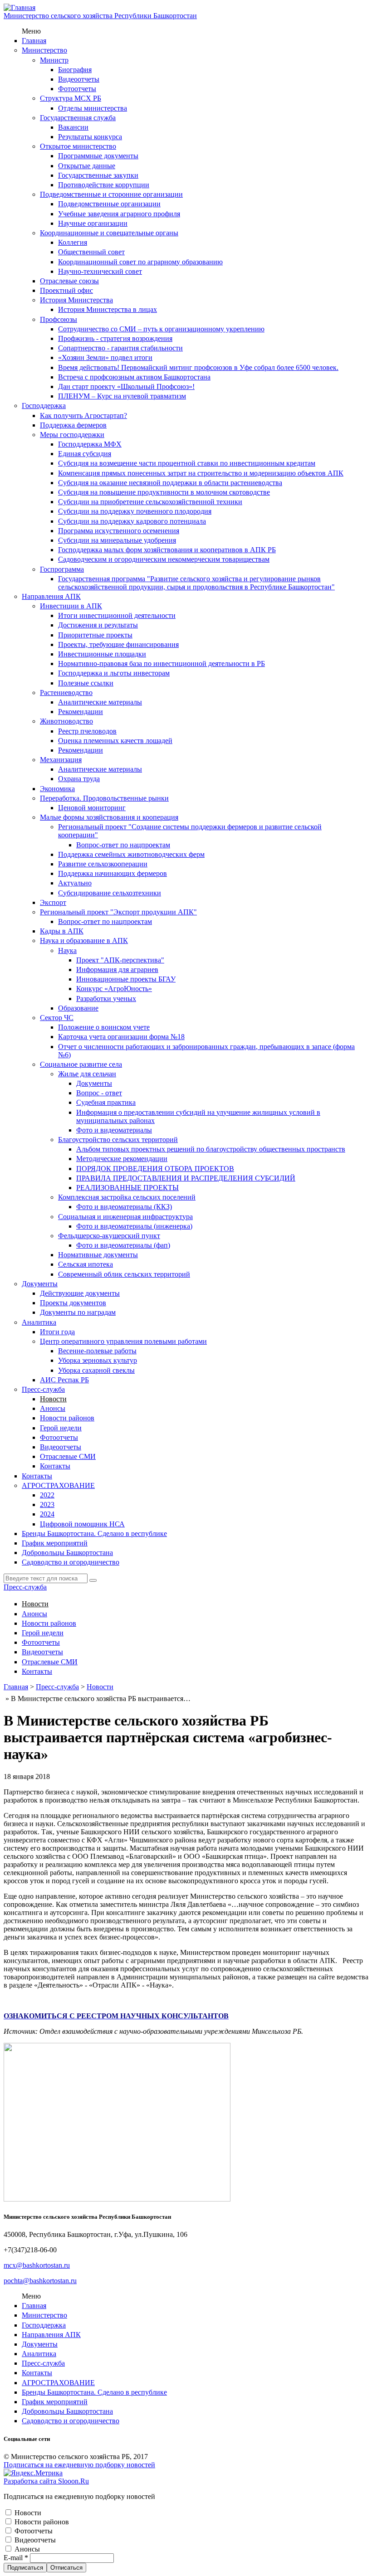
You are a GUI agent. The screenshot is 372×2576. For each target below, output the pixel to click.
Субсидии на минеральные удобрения (117, 540)
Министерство (44, 50)
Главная (34, 41)
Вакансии (73, 127)
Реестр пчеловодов (87, 731)
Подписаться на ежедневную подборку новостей (79, 2465)
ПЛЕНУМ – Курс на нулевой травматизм (122, 396)
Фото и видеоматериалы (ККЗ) (124, 1207)
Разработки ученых (106, 999)
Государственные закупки (98, 175)
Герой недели (61, 1428)
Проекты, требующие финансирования (118, 644)
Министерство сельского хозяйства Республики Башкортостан (100, 16)
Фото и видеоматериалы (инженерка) (134, 1226)
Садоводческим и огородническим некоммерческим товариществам (164, 559)
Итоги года (57, 1332)
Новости (53, 1399)
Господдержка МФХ (90, 444)
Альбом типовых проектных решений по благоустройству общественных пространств (211, 1149)
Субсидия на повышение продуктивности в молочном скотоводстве (164, 492)
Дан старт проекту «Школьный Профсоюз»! (126, 386)
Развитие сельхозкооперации (103, 864)
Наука (67, 950)
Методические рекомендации (122, 1159)
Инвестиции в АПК (71, 606)
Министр (54, 60)
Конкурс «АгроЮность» (114, 989)
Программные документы (98, 156)
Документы (94, 1083)
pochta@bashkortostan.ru (40, 2281)
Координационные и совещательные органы (109, 233)
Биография (75, 70)
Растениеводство (66, 693)
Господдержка (44, 406)
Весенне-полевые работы (97, 1351)
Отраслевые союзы (69, 281)
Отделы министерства (93, 108)
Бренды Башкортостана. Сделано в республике (94, 1533)
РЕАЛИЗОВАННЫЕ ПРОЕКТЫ (127, 1188)
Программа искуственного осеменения (119, 531)
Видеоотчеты (79, 79)
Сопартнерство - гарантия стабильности (120, 348)
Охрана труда (79, 779)
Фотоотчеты (77, 89)
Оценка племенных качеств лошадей (115, 741)
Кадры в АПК (62, 931)
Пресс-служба (43, 1389)
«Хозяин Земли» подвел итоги (105, 357)
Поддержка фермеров (73, 425)
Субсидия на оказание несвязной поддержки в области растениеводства (170, 483)
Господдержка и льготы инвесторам (114, 673)
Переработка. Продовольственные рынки (104, 798)
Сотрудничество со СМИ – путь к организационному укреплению (161, 329)
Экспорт (53, 902)
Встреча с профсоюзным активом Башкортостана (134, 377)
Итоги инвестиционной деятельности (117, 615)
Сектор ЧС (57, 1018)
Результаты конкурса (90, 137)
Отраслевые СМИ (68, 1456)
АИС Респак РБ (64, 1380)
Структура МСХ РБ (71, 98)
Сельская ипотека (86, 1264)
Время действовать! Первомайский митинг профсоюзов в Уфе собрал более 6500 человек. (198, 367)
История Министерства (76, 300)
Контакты (55, 1466)
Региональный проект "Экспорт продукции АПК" (118, 912)
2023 (47, 1504)
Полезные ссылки (86, 683)
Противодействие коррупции (104, 185)
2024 (47, 1514)
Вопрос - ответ (99, 1093)
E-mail (16, 2558)
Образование (78, 1008)
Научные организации (93, 223)
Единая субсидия (85, 454)
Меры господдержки (72, 435)
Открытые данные (87, 166)
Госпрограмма (62, 569)
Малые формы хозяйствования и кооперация (109, 817)
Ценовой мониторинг (92, 808)
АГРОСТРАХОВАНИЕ (58, 1485)
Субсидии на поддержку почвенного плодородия (135, 511)
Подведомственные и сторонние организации (111, 194)
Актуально (75, 883)
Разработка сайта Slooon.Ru (46, 2481)
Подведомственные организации (109, 204)
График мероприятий (55, 1543)
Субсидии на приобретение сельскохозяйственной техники (150, 502)
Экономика (57, 789)
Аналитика (39, 1322)
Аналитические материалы (100, 702)
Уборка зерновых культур (98, 1360)
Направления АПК (51, 596)
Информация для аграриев (117, 970)
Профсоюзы (59, 319)
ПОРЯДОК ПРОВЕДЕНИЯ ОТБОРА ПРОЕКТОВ (155, 1169)
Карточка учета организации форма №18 (121, 1037)
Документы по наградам (78, 1312)
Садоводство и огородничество (71, 1562)
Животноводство (66, 721)
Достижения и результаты (98, 625)
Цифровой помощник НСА (82, 1524)
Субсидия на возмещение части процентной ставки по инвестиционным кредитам (187, 463)
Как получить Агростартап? (83, 416)
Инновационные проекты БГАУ (126, 979)
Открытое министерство (78, 146)
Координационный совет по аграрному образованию (140, 262)
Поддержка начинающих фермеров (113, 873)
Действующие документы (80, 1293)
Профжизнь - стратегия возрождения (115, 338)
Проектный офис (66, 290)
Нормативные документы (98, 1255)
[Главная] (20, 7)
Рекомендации (81, 712)
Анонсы (53, 1408)
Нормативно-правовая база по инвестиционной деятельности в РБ (162, 663)
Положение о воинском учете (104, 1027)
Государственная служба (78, 118)
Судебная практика (106, 1102)
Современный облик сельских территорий (124, 1274)
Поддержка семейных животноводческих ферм (131, 854)
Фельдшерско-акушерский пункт (109, 1236)
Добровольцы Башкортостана (67, 1553)
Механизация (61, 760)
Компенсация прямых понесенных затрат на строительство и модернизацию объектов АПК (201, 473)
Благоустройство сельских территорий (118, 1140)
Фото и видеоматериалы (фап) (123, 1245)
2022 (47, 1495)
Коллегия (73, 242)
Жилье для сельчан (87, 1074)
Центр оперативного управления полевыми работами (123, 1341)
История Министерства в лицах (108, 309)
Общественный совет (91, 252)
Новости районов (67, 1418)
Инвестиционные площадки (102, 654)
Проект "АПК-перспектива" (120, 960)
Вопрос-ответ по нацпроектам (123, 845)
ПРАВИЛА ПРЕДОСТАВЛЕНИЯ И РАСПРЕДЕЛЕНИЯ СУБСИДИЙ (186, 1178)
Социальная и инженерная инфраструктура (125, 1217)
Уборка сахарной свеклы (96, 1370)
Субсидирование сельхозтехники (110, 893)
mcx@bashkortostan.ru (37, 2265)
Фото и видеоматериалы (114, 1130)
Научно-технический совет (100, 271)
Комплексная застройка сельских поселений (127, 1197)
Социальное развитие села (81, 1064)
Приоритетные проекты (95, 635)
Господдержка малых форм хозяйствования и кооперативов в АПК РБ (167, 550)
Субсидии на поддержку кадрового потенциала (132, 521)
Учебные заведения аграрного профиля (119, 214)
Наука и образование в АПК (84, 940)
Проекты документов (73, 1303)
